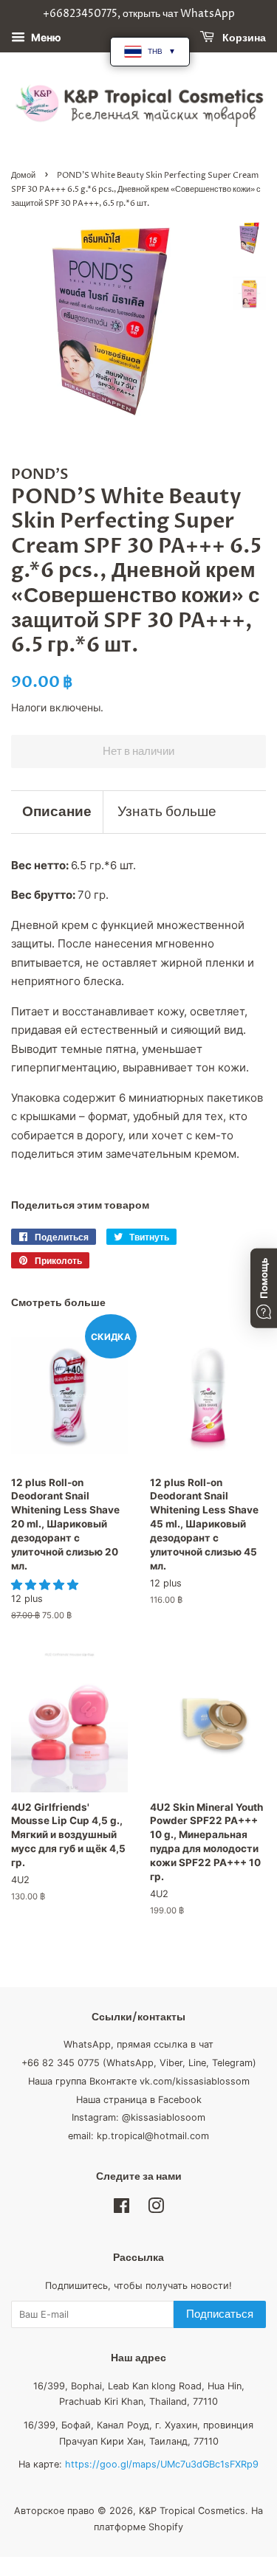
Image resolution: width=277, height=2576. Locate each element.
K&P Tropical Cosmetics (192, 2511)
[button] (46, 1585)
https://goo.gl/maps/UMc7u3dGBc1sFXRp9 (162, 2464)
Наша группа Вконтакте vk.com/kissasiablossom (139, 2081)
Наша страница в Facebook (139, 2100)
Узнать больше (167, 812)
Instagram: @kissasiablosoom (138, 2117)
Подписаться (220, 2314)
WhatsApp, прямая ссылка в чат (138, 2044)
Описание (57, 812)
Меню (45, 37)
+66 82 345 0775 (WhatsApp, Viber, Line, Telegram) (139, 2063)
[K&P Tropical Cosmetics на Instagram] (156, 2209)
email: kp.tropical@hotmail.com (138, 2136)
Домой (23, 175)
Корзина (243, 38)
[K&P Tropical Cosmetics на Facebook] (122, 2209)
